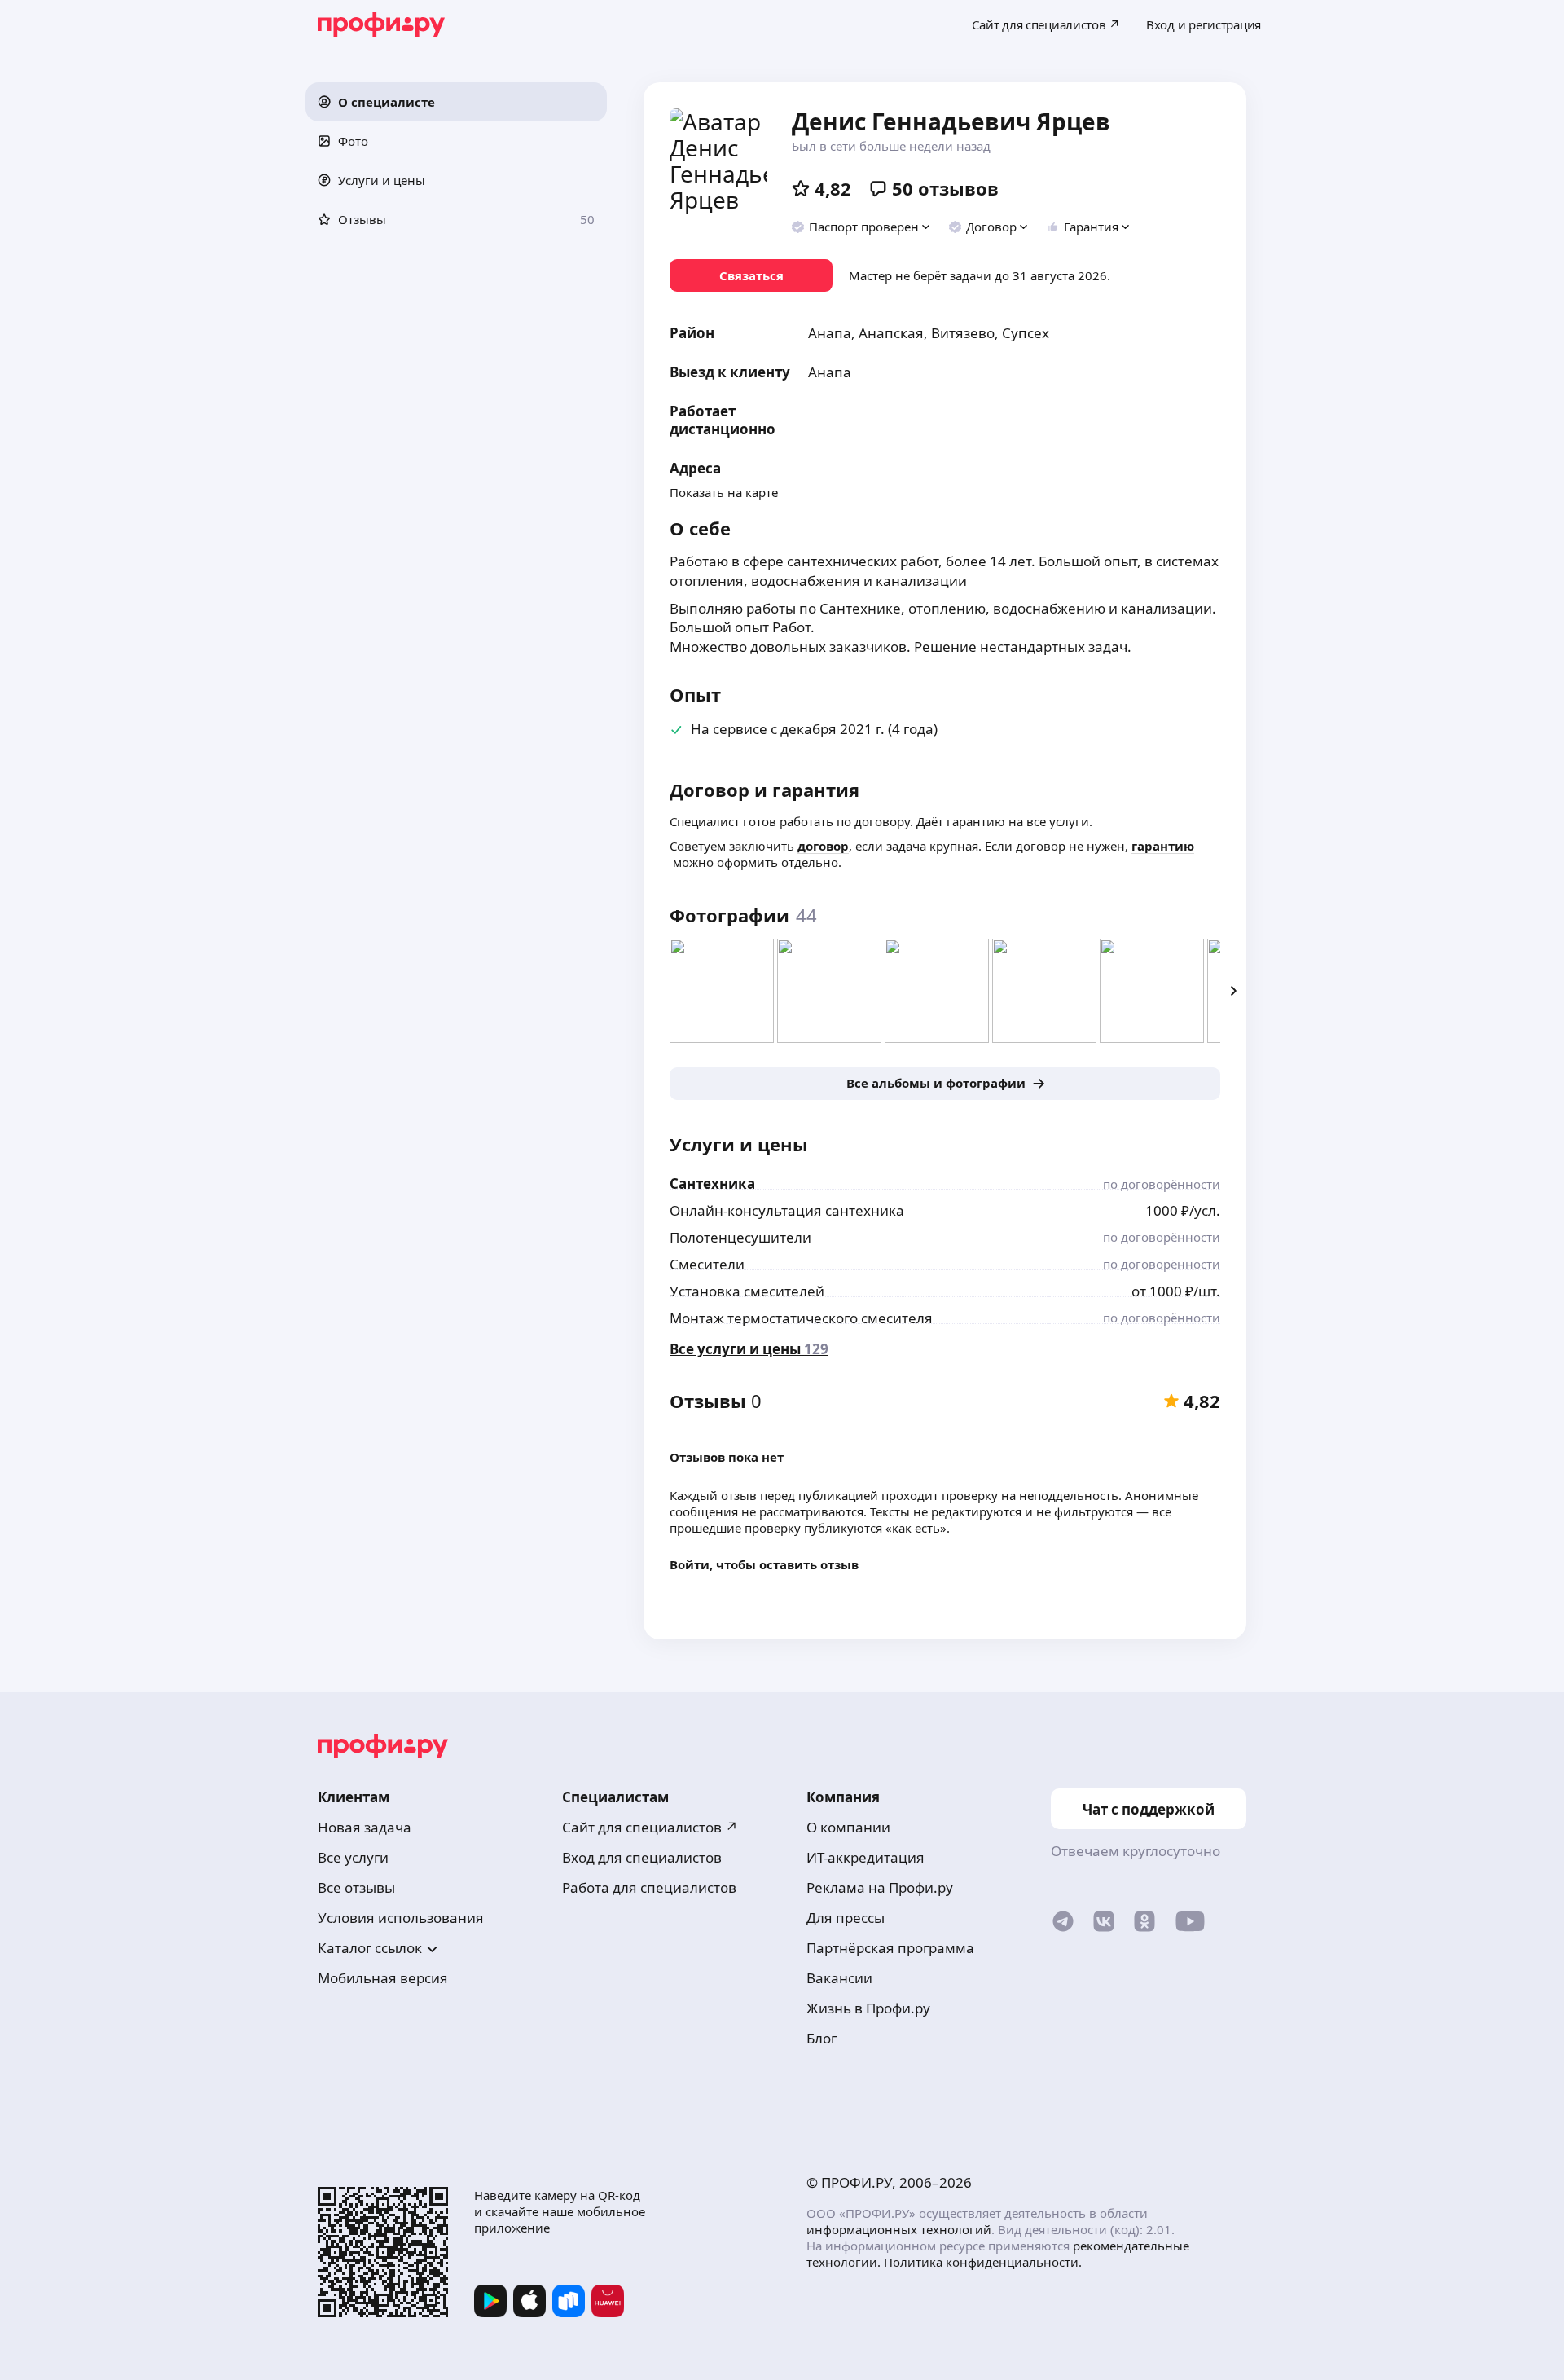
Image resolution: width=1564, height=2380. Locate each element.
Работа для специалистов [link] (649, 1887)
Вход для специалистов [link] (642, 1857)
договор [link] (823, 846)
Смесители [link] (707, 1264)
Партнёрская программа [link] (890, 1948)
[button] (456, 102)
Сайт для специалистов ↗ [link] (650, 1827)
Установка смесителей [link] (747, 1291)
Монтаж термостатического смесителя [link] (801, 1318)
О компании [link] (848, 1827)
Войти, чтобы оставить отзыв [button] (764, 1564)
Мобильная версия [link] (383, 1978)
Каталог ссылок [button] (370, 1948)
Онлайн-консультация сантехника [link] (787, 1210)
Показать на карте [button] (724, 492)
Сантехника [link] (712, 1183)
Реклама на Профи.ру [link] (880, 1887)
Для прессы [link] (846, 1918)
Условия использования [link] (401, 1918)
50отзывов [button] (945, 188)
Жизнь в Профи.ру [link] (868, 2008)
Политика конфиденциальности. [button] (983, 2262)
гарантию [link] (1163, 846)
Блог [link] (822, 2038)
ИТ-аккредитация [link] (865, 1857)
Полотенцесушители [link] (740, 1237)
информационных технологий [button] (899, 2229)
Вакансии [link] (839, 1978)
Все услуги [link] (353, 1857)
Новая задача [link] (365, 1827)
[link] (751, 275)
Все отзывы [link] (356, 1887)
